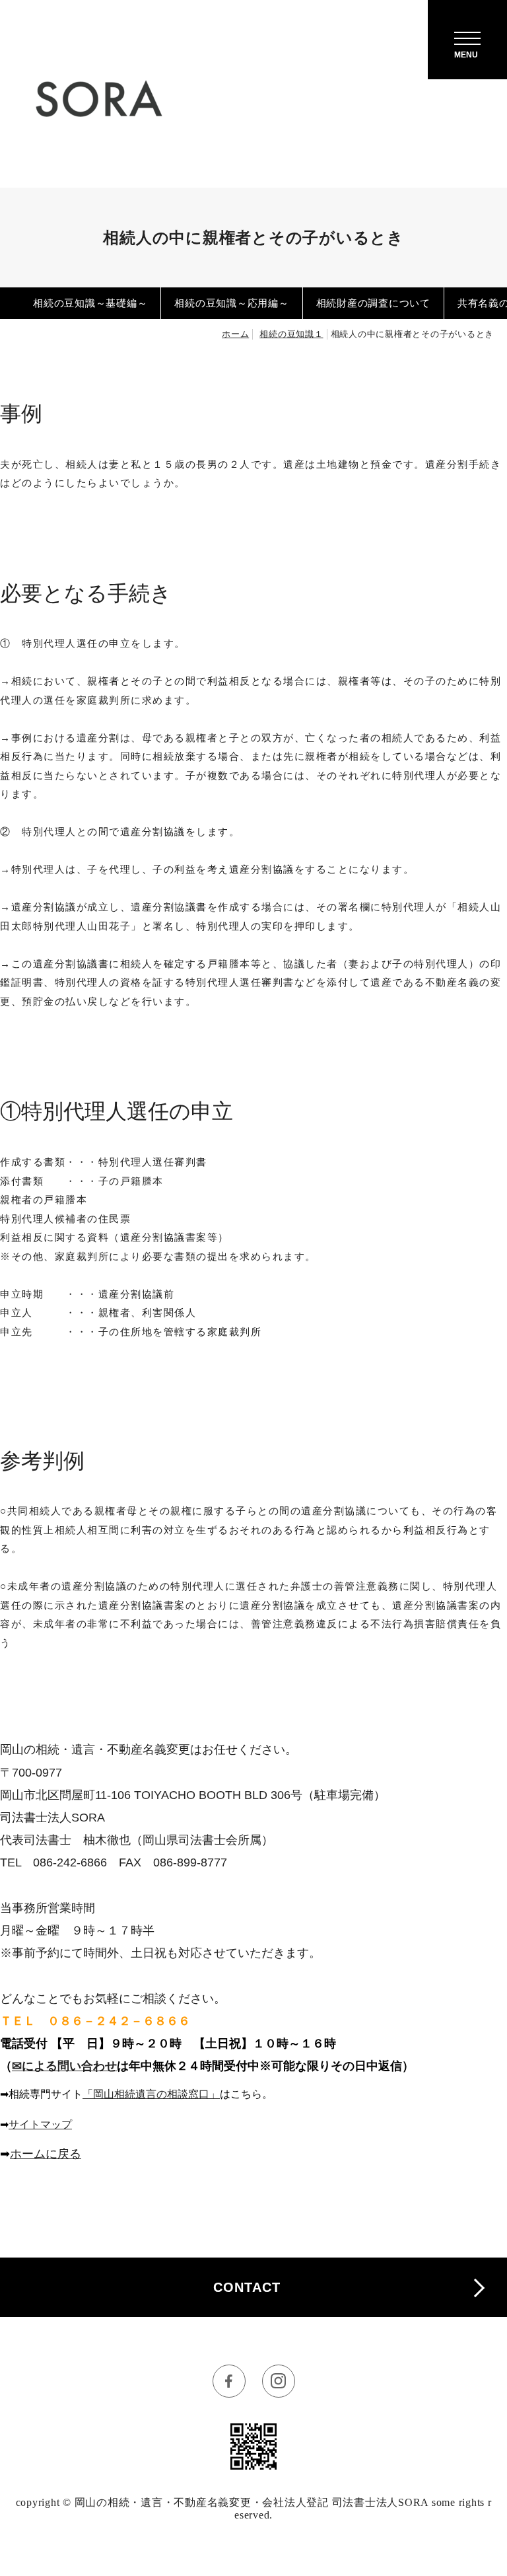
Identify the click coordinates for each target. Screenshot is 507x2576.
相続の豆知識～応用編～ (231, 303)
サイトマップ (40, 2124)
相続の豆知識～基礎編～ (90, 303)
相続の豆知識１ (291, 334)
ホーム (235, 334)
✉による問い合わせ (64, 2066)
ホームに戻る (46, 2154)
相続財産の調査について (373, 303)
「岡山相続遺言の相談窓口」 (151, 2094)
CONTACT (247, 2287)
